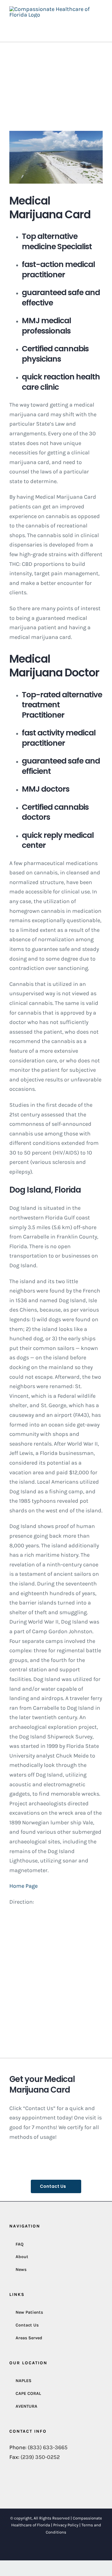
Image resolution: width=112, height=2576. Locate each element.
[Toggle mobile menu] (100, 25)
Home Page (23, 1886)
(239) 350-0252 (40, 2457)
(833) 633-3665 (48, 2447)
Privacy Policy (66, 2525)
